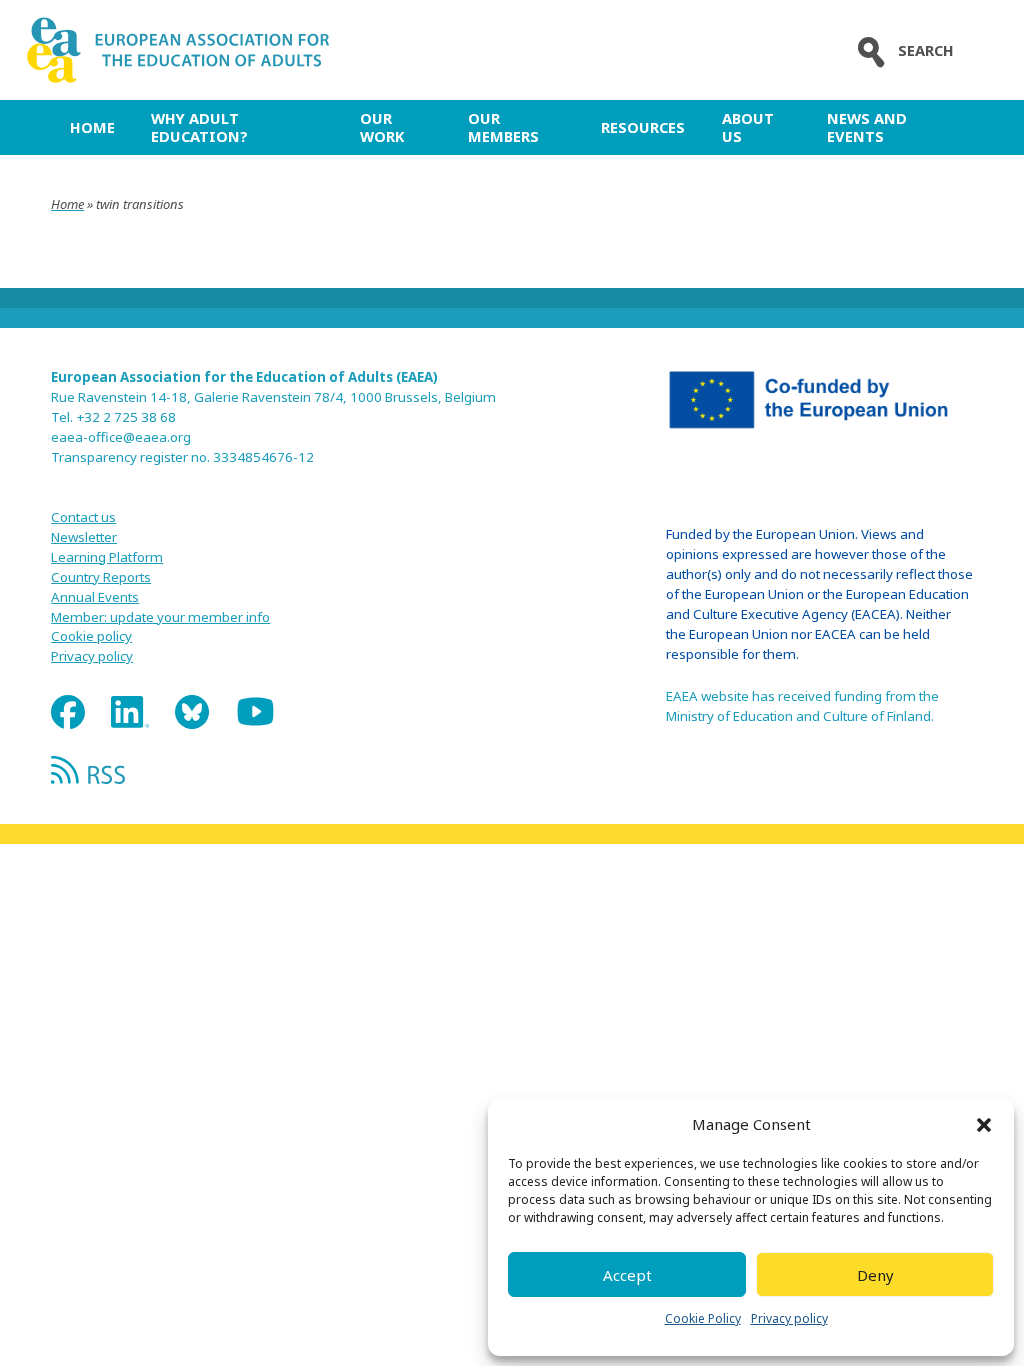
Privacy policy (789, 1318)
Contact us (83, 517)
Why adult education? (199, 127)
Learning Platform (107, 557)
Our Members (503, 127)
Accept (627, 1275)
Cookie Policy (703, 1318)
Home (92, 127)
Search (926, 50)
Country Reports (101, 577)
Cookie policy (91, 636)
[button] (984, 1125)
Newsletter (84, 537)
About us (748, 127)
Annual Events (95, 597)
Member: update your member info (160, 617)
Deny (875, 1275)
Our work (382, 127)
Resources (643, 127)
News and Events (867, 127)
